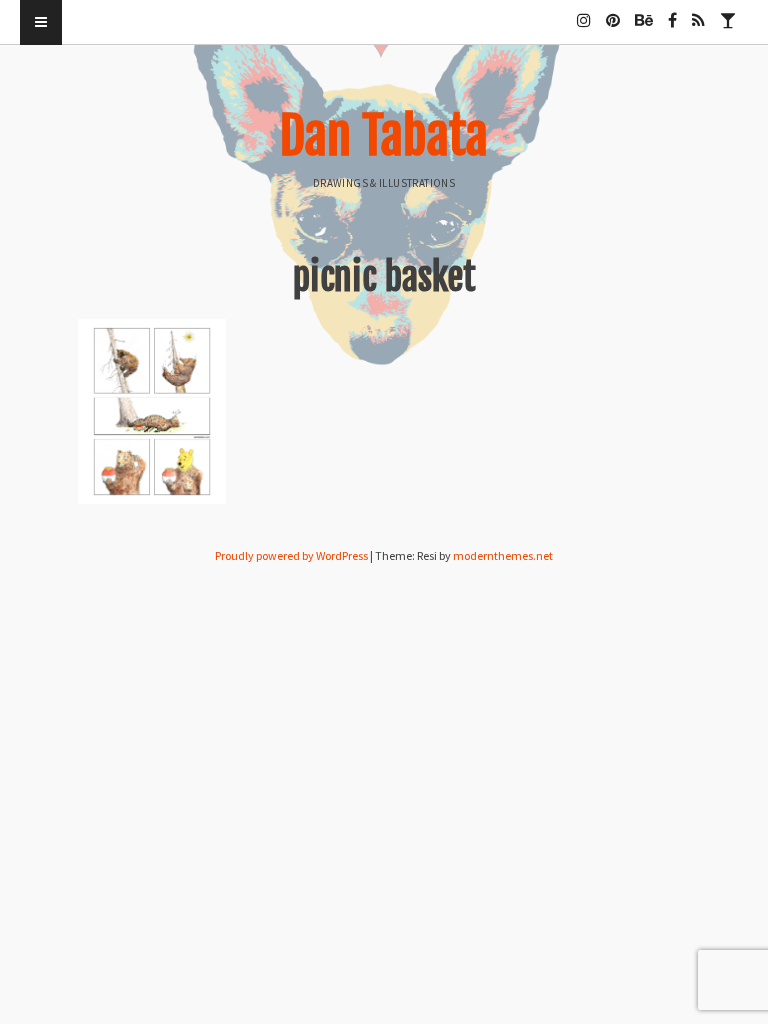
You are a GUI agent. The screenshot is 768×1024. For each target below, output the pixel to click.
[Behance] (644, 12)
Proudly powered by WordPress (291, 555)
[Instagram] (584, 12)
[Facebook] (672, 12)
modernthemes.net (503, 555)
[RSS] (698, 12)
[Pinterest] (613, 12)
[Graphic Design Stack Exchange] (728, 12)
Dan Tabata (384, 136)
